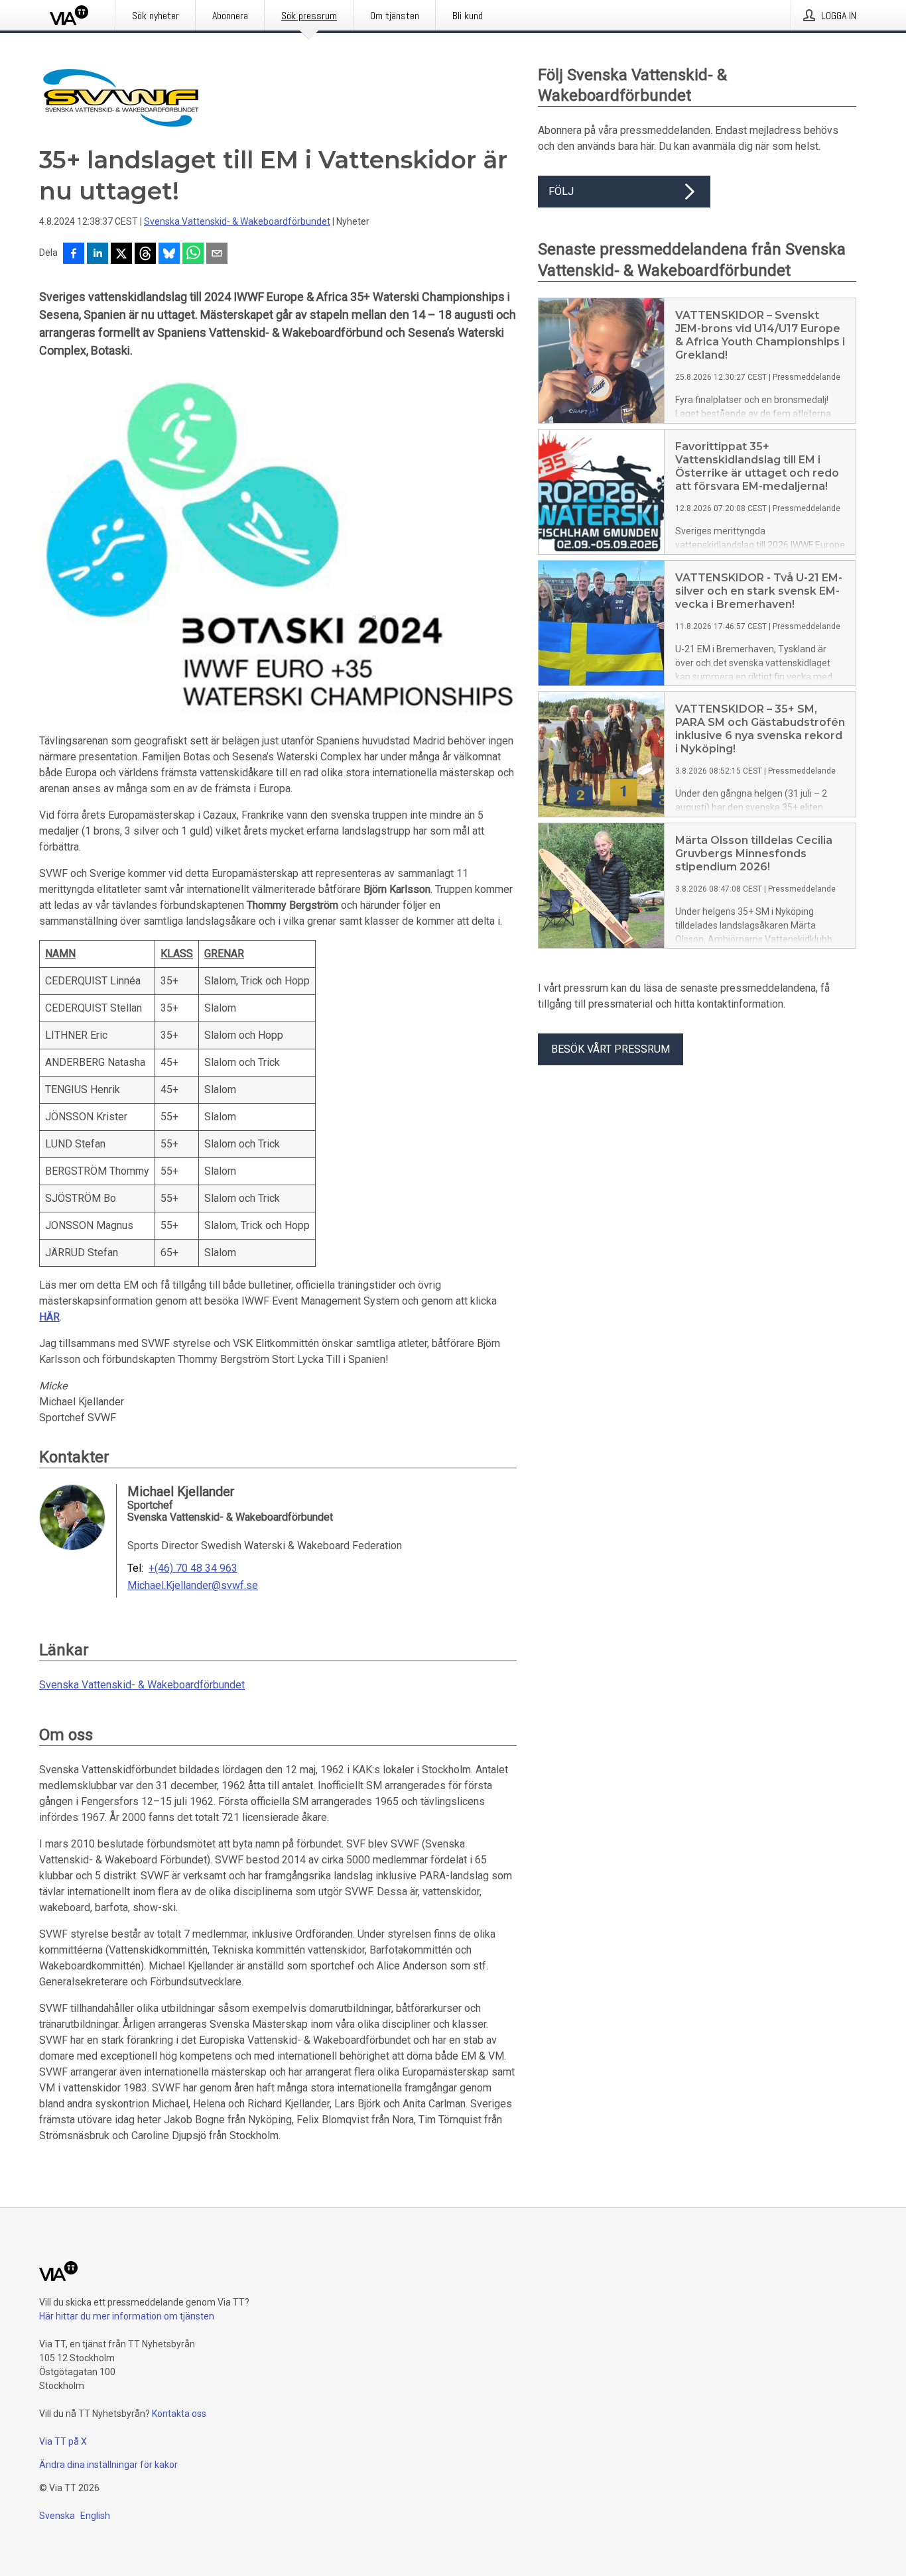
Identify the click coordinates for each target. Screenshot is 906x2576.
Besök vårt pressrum (611, 1049)
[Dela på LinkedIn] (97, 255)
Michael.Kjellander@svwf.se (193, 1586)
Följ (561, 191)
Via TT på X (63, 2441)
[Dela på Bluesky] (169, 255)
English (95, 2516)
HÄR (49, 1317)
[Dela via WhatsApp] (193, 255)
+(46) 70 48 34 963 (193, 1568)
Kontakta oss (179, 2414)
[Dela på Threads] (145, 255)
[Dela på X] (121, 255)
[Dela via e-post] (217, 255)
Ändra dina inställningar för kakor (108, 2465)
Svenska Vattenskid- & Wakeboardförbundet (237, 221)
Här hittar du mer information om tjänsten (127, 2316)
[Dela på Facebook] (74, 255)
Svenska (57, 2516)
